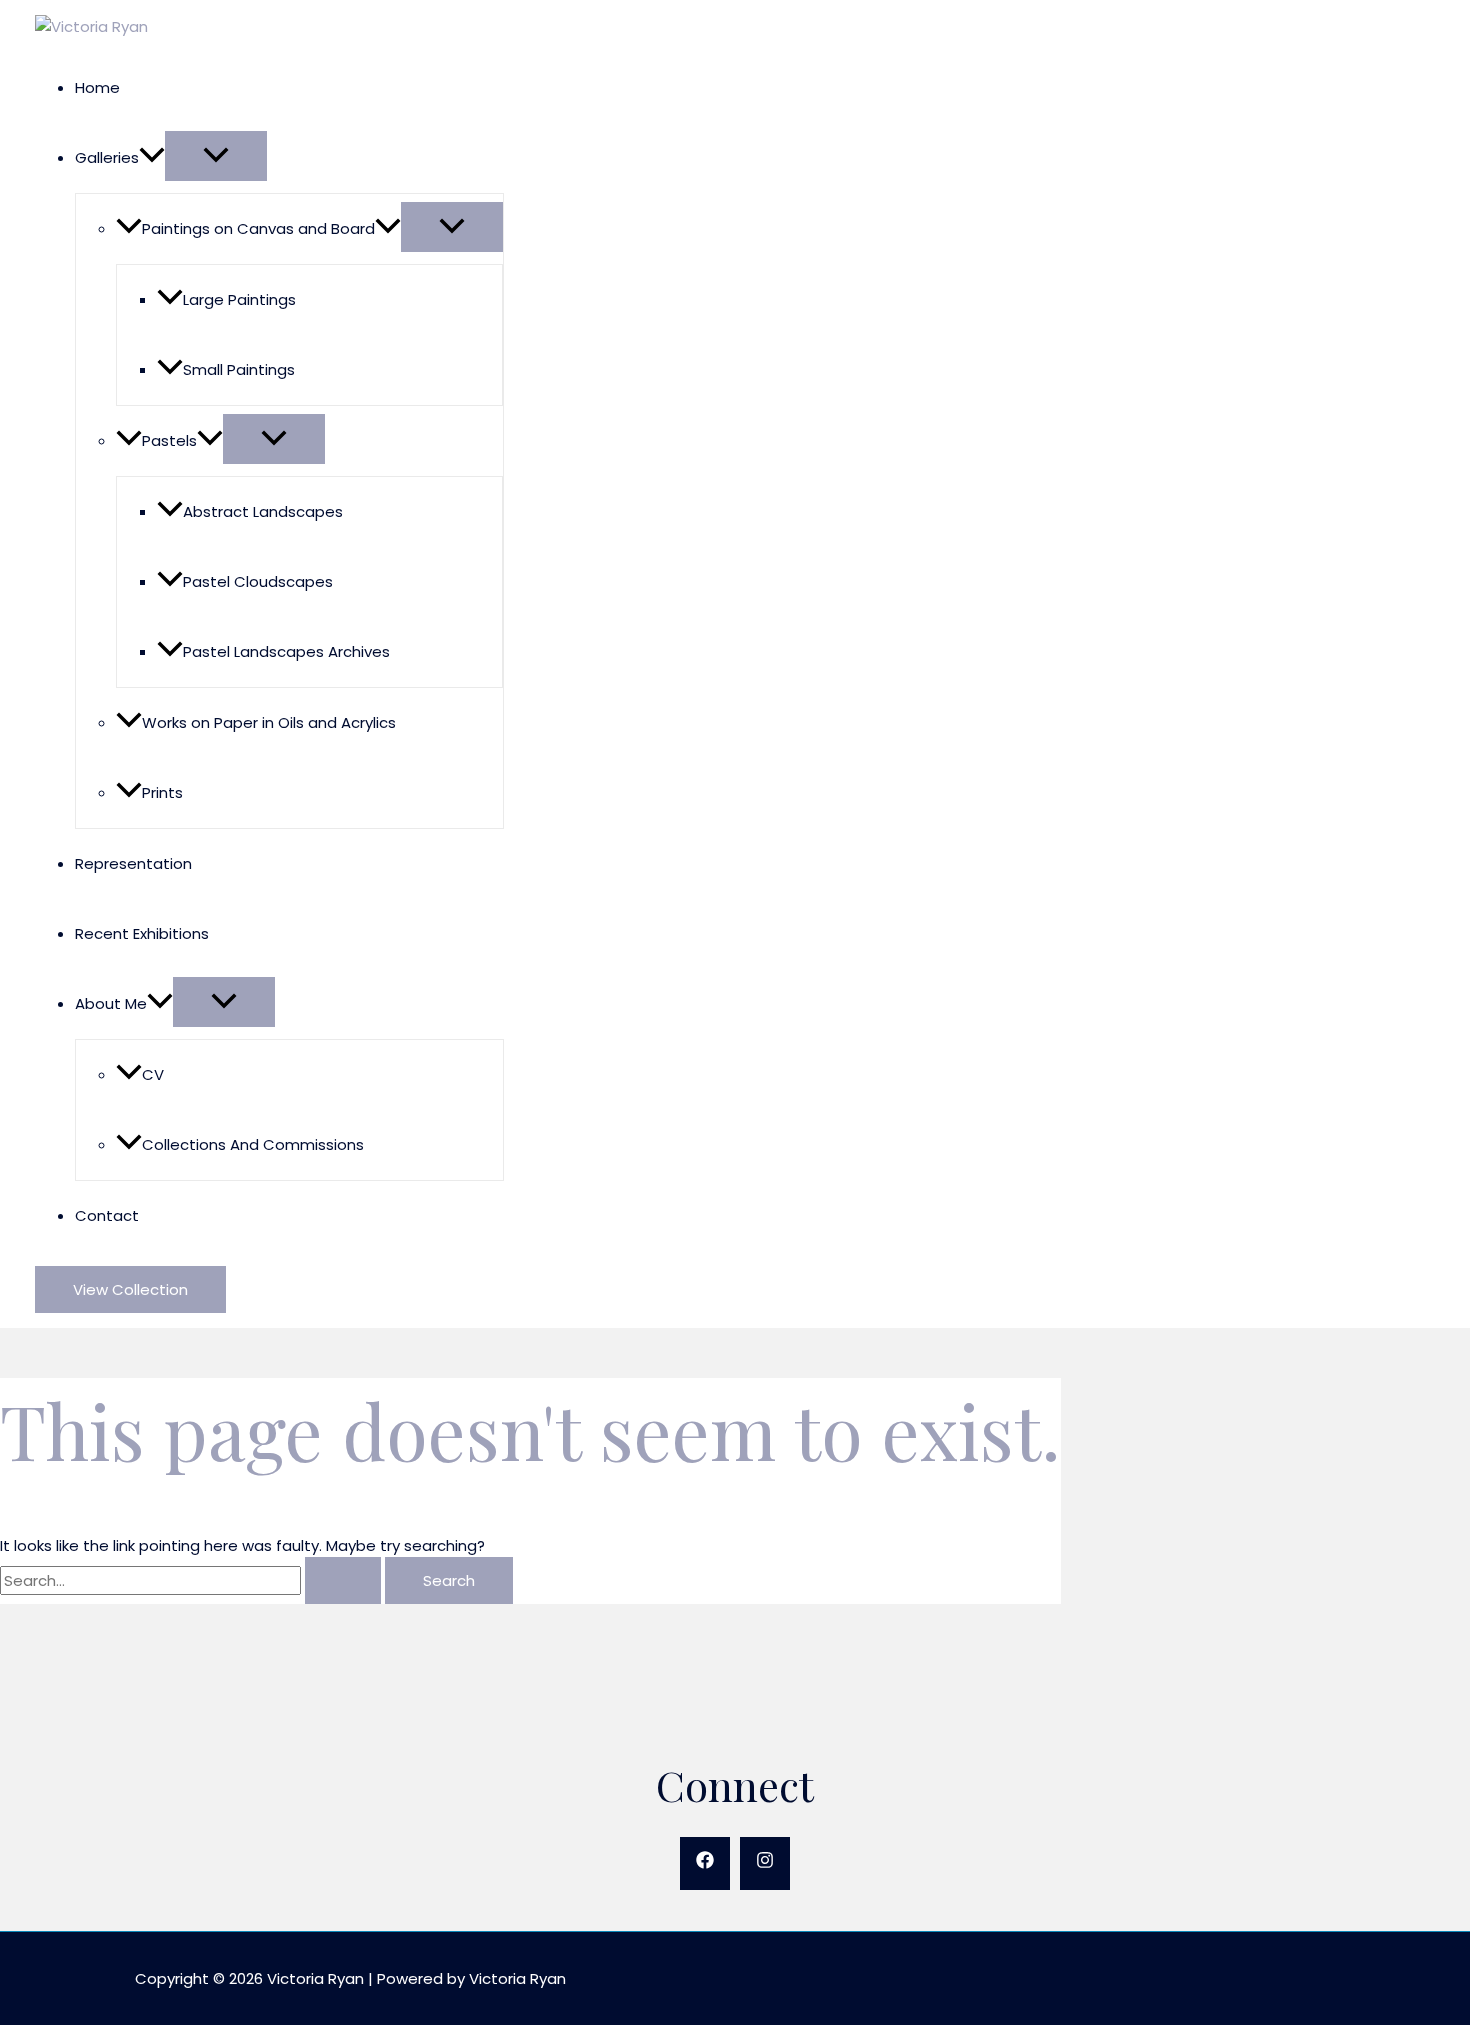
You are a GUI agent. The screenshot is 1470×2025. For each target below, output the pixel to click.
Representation (133, 863)
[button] (152, 157)
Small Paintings (239, 369)
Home (97, 87)
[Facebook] (705, 1863)
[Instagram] (765, 1863)
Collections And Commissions (253, 1144)
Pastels (169, 440)
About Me (111, 1003)
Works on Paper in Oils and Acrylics (269, 722)
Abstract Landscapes (263, 511)
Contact (107, 1215)
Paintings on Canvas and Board (258, 228)
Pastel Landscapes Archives (286, 651)
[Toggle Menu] (216, 156)
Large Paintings (239, 299)
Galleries (107, 157)
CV (153, 1074)
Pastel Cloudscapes (258, 581)
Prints (162, 792)
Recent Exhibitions (142, 933)
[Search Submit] (343, 1580)
